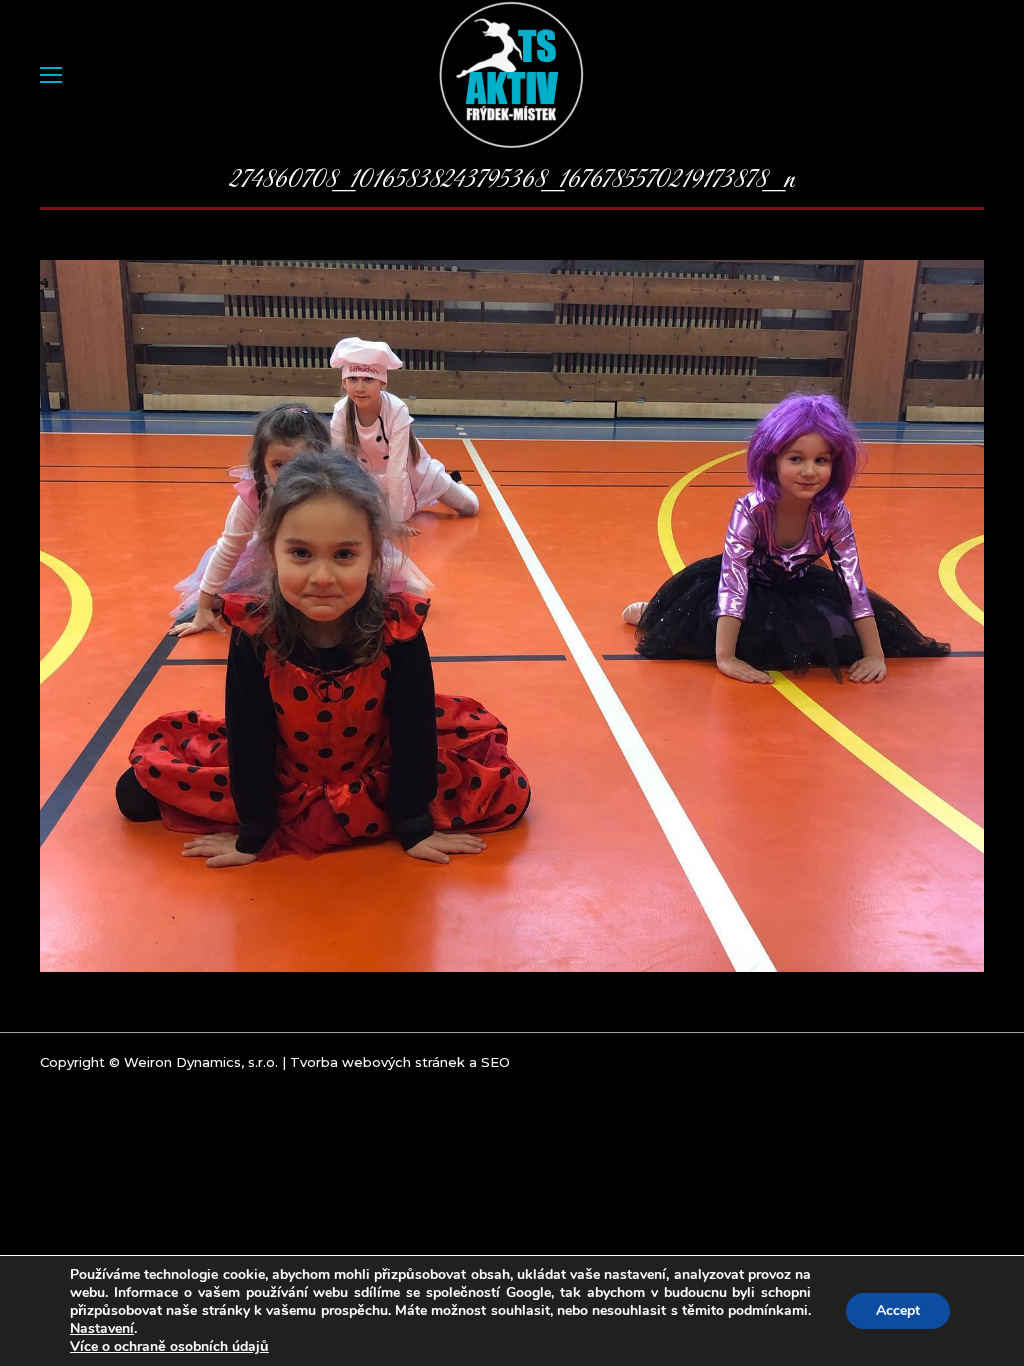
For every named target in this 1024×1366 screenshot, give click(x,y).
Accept (898, 1310)
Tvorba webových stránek (377, 1062)
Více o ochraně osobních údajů (169, 1347)
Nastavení (102, 1329)
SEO (495, 1062)
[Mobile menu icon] (51, 75)
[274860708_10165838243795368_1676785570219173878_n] (512, 616)
